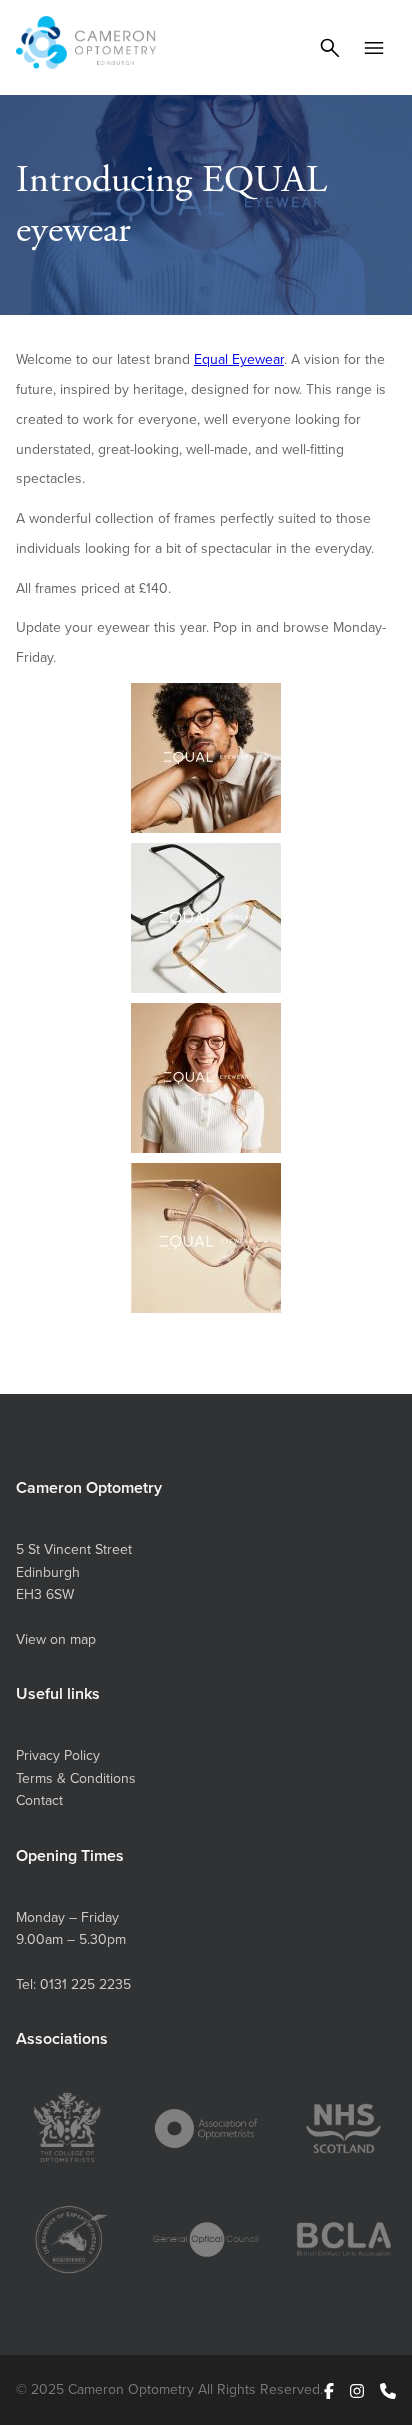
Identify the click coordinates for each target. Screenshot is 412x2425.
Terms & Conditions (76, 1778)
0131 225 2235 (85, 1984)
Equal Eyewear (239, 359)
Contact (39, 1800)
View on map (56, 1639)
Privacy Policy (58, 1755)
